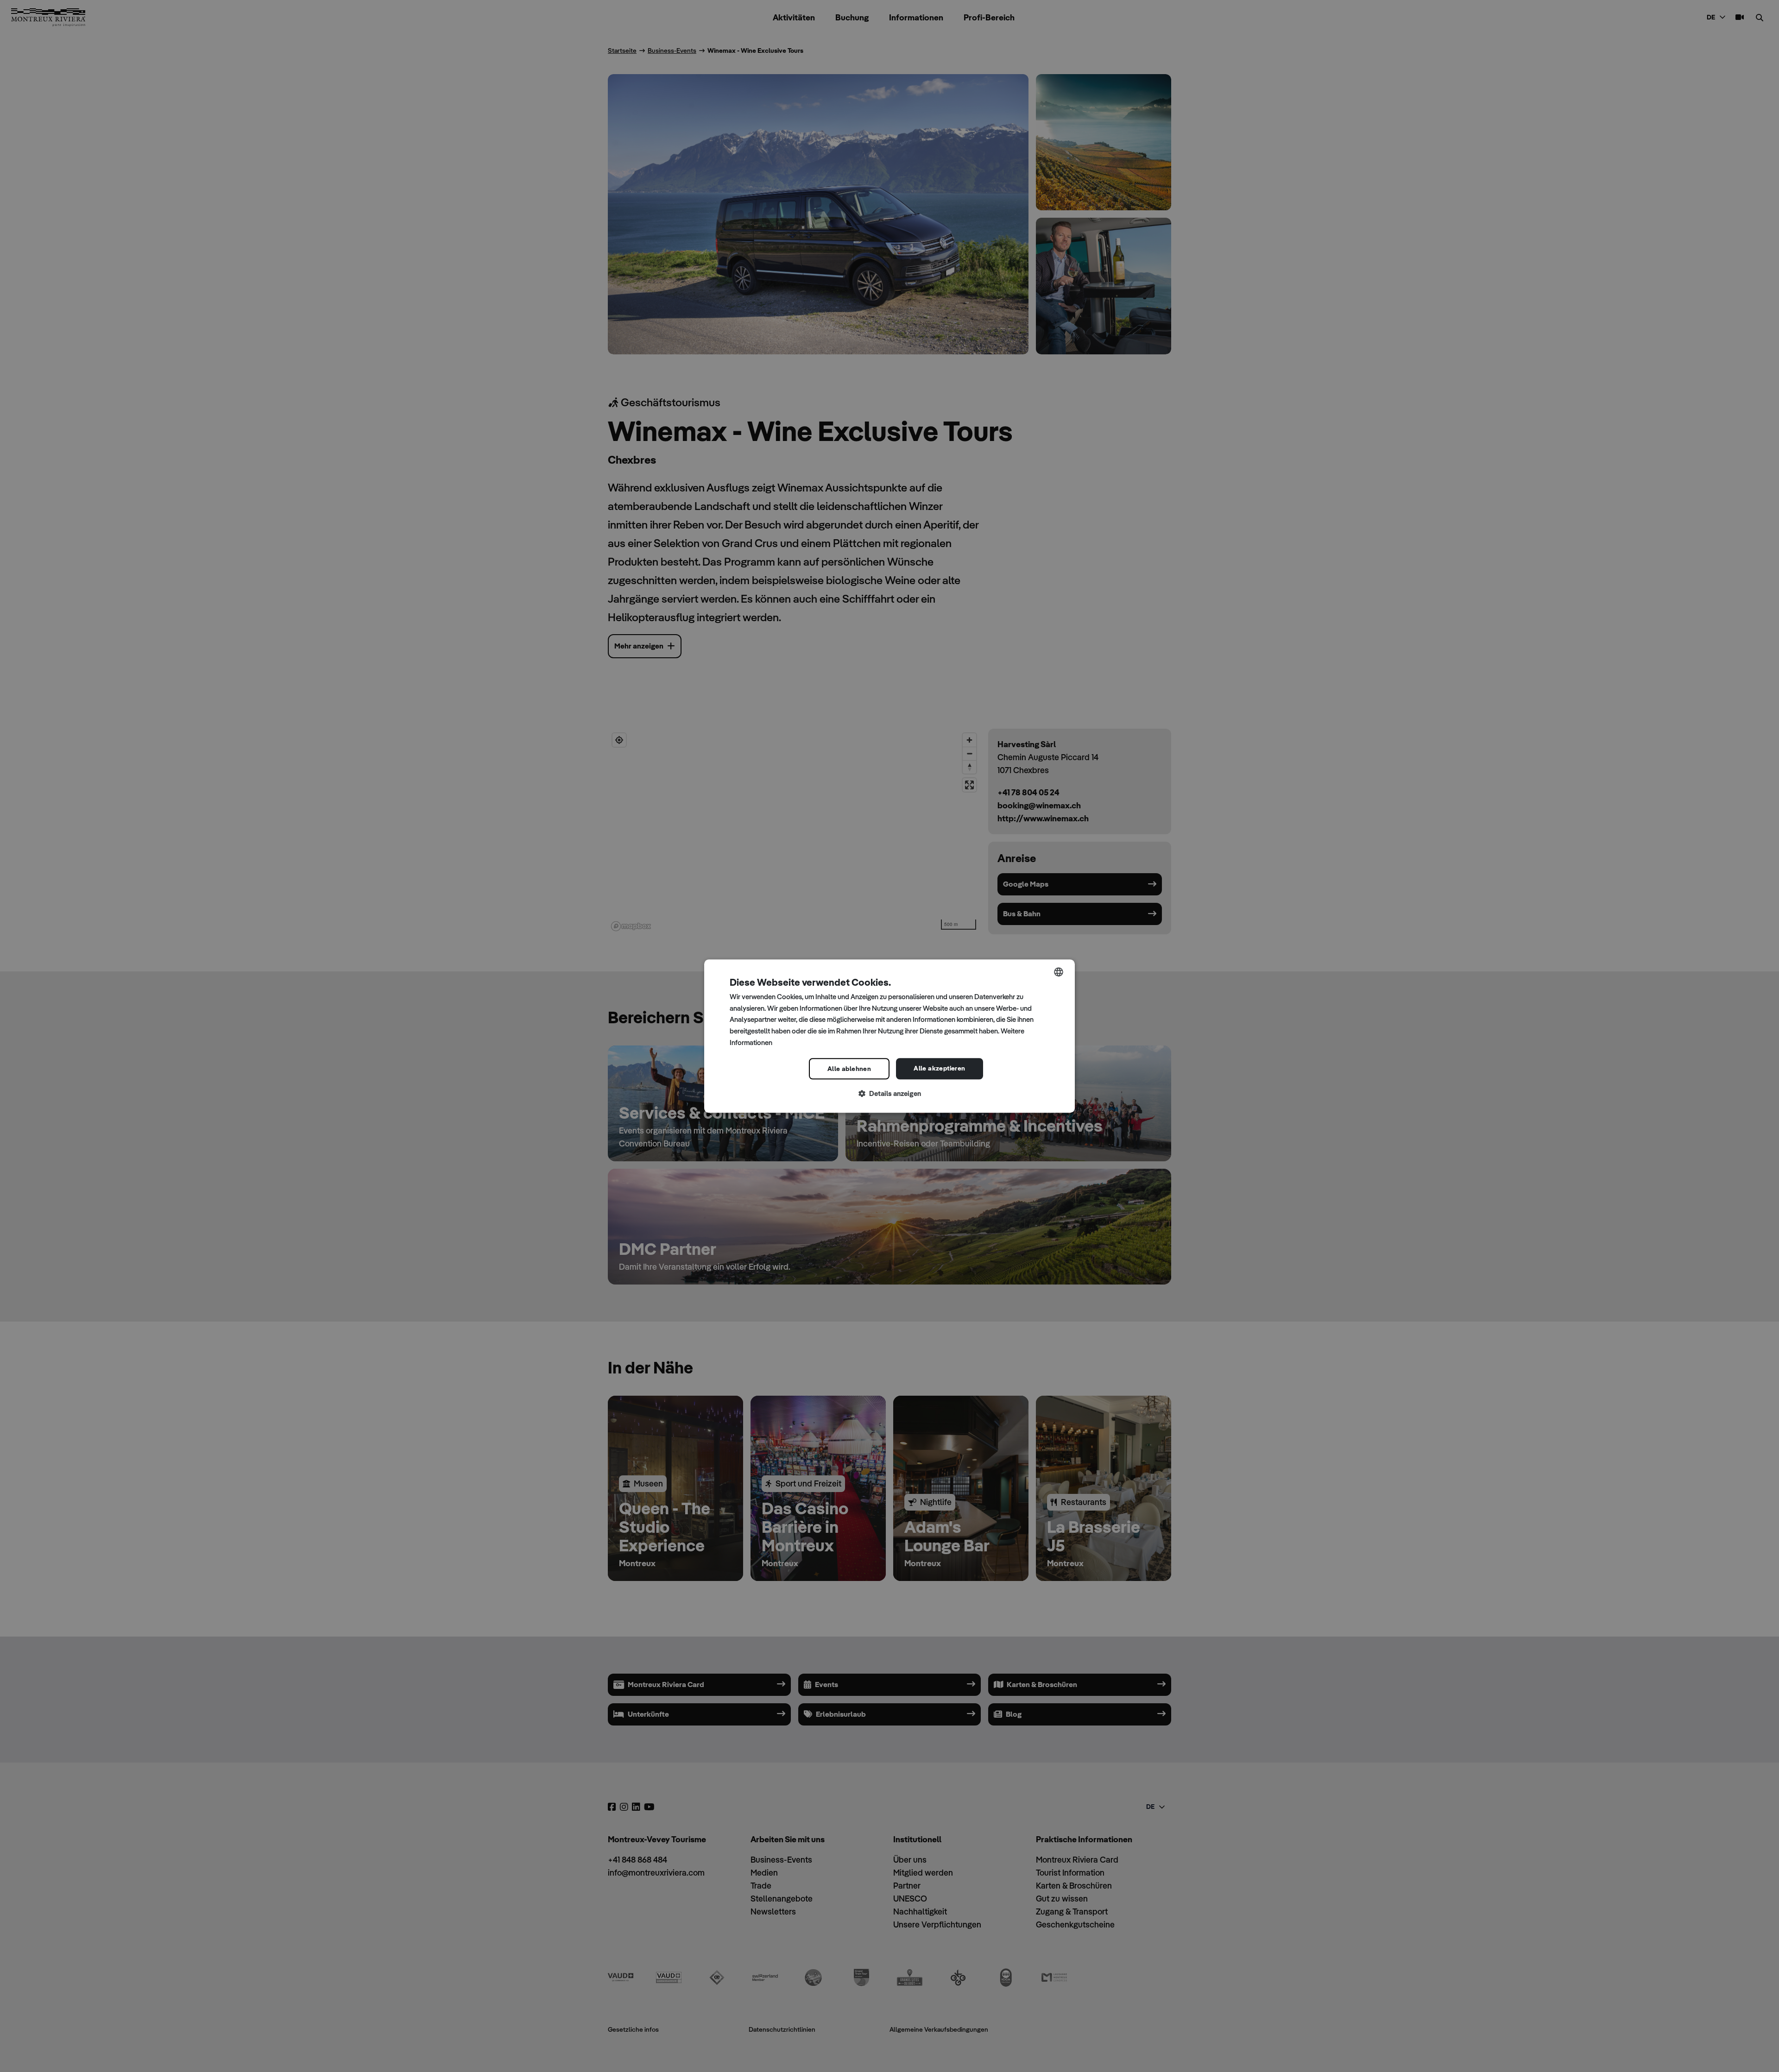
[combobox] (1059, 972)
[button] (889, 1094)
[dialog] (889, 1036)
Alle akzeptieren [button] (939, 1068)
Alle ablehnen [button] (849, 1069)
